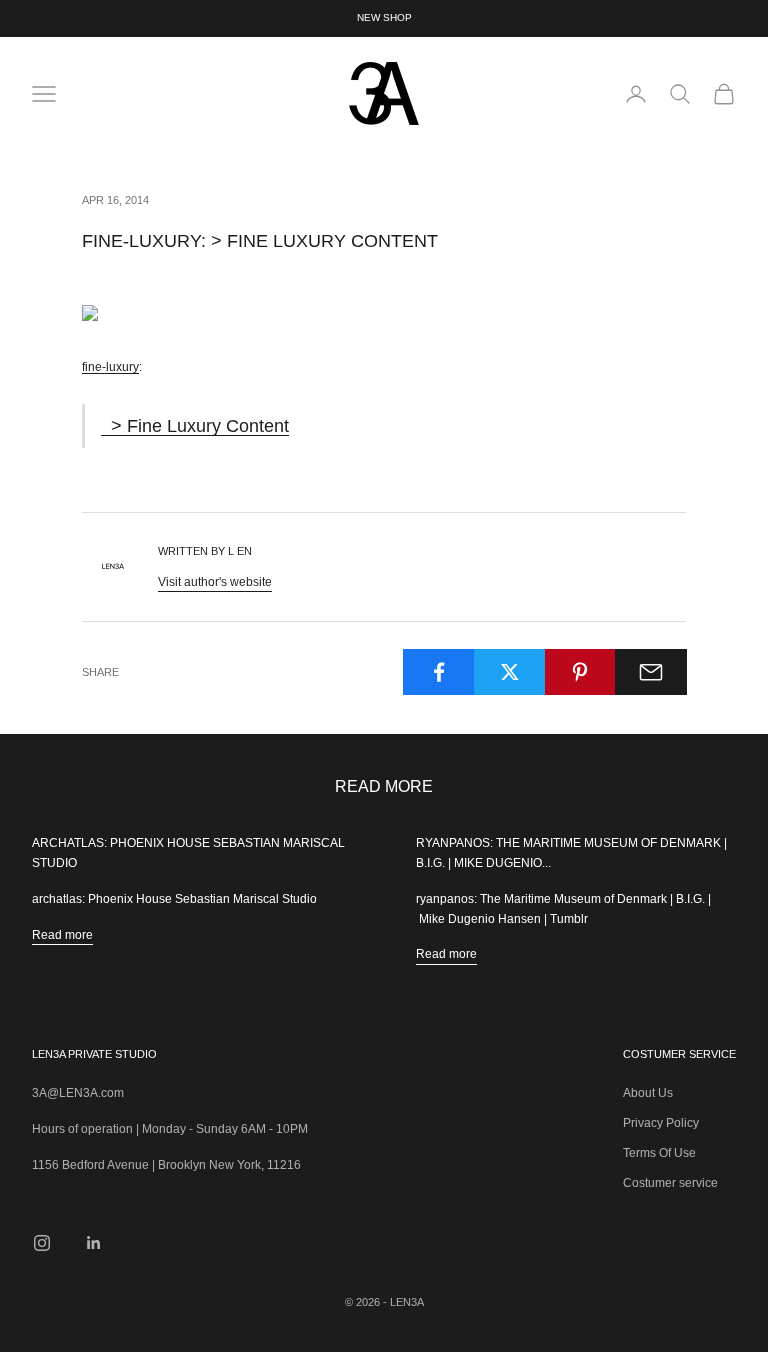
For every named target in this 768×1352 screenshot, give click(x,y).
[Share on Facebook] (439, 672)
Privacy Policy (661, 1123)
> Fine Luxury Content (195, 425)
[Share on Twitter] (510, 672)
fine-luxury (110, 367)
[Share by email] (651, 672)
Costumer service (670, 1183)
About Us (648, 1093)
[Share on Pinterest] (581, 672)
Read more (62, 935)
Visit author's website (215, 582)
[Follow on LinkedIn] (94, 1243)
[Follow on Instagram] (42, 1243)
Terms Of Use (659, 1153)
